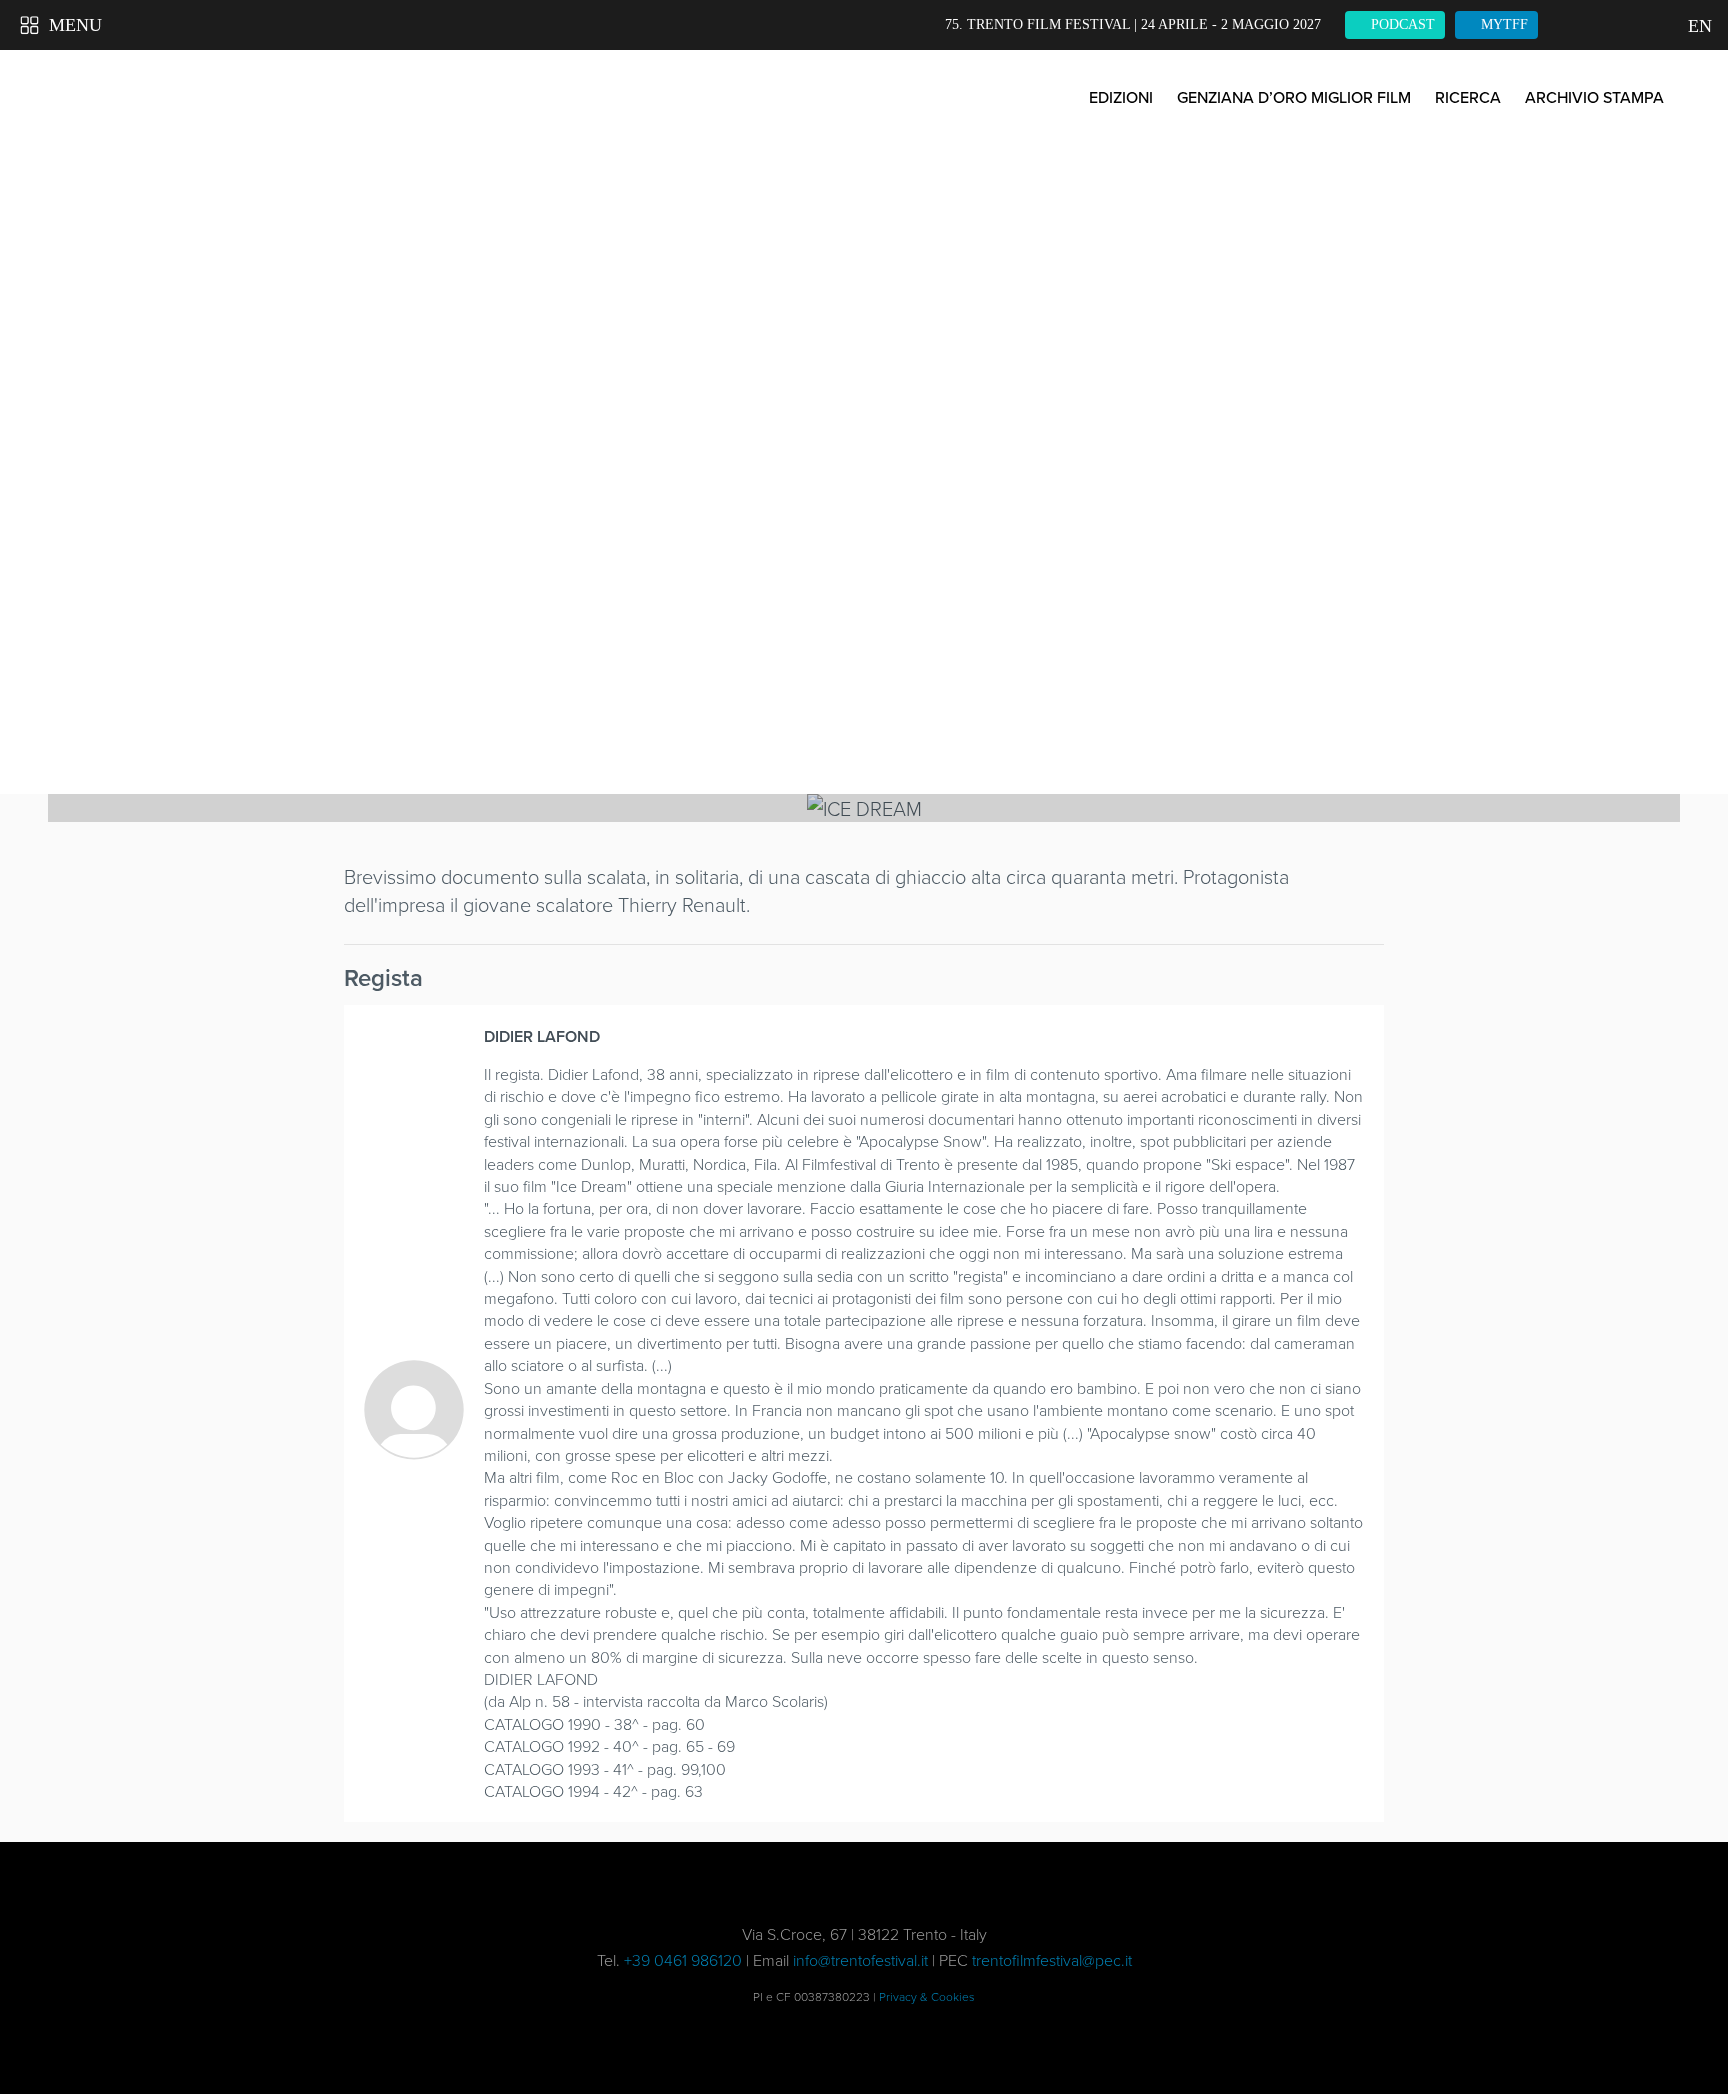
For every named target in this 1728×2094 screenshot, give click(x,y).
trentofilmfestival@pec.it (1052, 1960)
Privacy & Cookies (927, 1996)
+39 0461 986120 (683, 1960)
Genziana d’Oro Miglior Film (1294, 97)
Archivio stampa (1594, 97)
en (1698, 26)
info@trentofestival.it (860, 1960)
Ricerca (1468, 97)
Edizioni (1121, 97)
